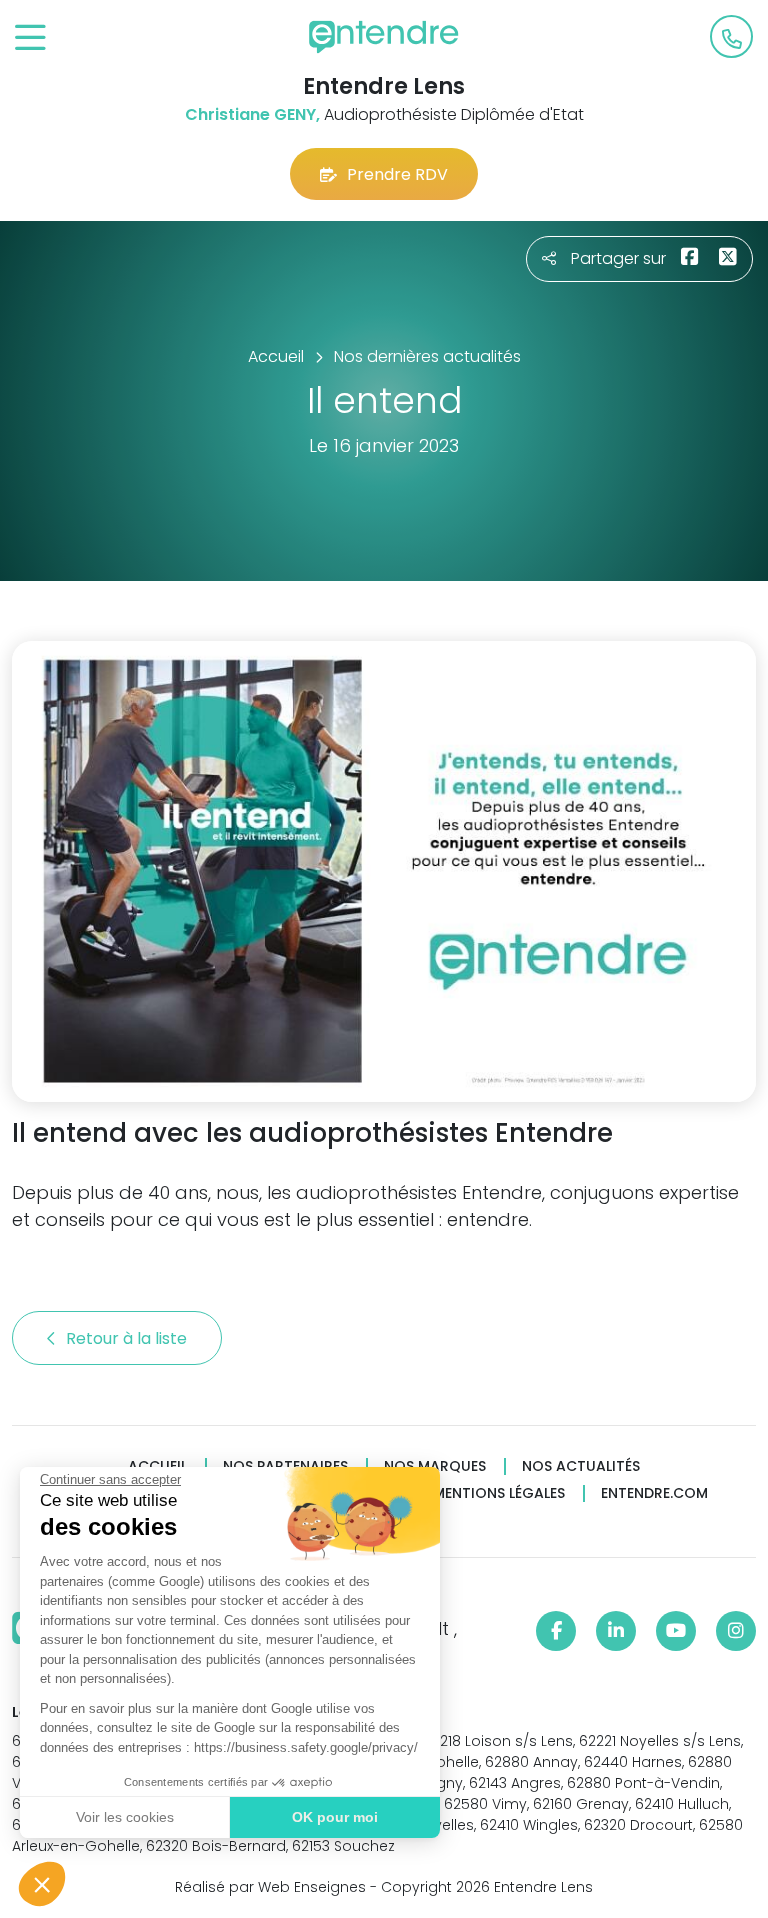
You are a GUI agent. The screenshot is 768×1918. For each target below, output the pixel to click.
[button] (42, 1884)
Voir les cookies (125, 1817)
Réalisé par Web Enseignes (270, 1887)
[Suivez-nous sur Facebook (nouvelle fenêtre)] (556, 1631)
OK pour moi (335, 1817)
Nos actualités (581, 1466)
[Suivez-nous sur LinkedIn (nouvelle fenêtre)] (616, 1631)
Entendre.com (654, 1493)
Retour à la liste (128, 1338)
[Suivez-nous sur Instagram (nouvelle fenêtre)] (736, 1631)
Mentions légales (499, 1493)
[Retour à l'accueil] (384, 37)
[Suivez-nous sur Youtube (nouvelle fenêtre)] (676, 1631)
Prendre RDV (397, 174)
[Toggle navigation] (30, 38)
